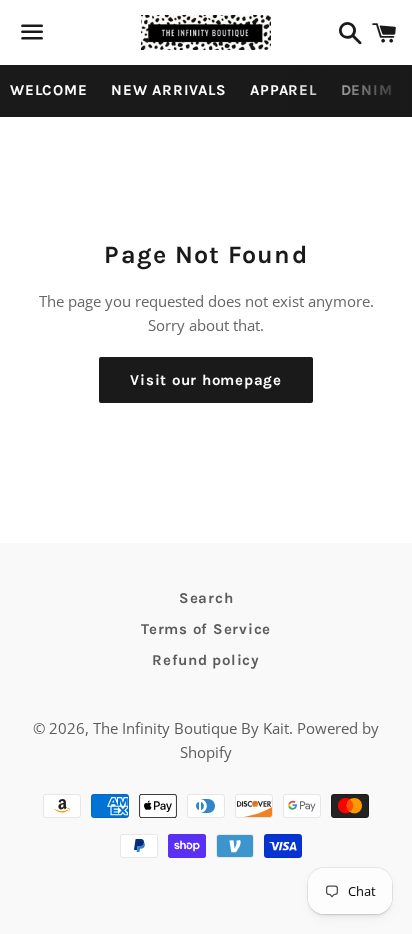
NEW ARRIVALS (168, 90)
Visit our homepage (206, 380)
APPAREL (283, 90)
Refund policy (206, 660)
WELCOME (48, 90)
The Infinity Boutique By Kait (191, 728)
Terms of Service (206, 629)
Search (206, 598)
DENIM (367, 90)
